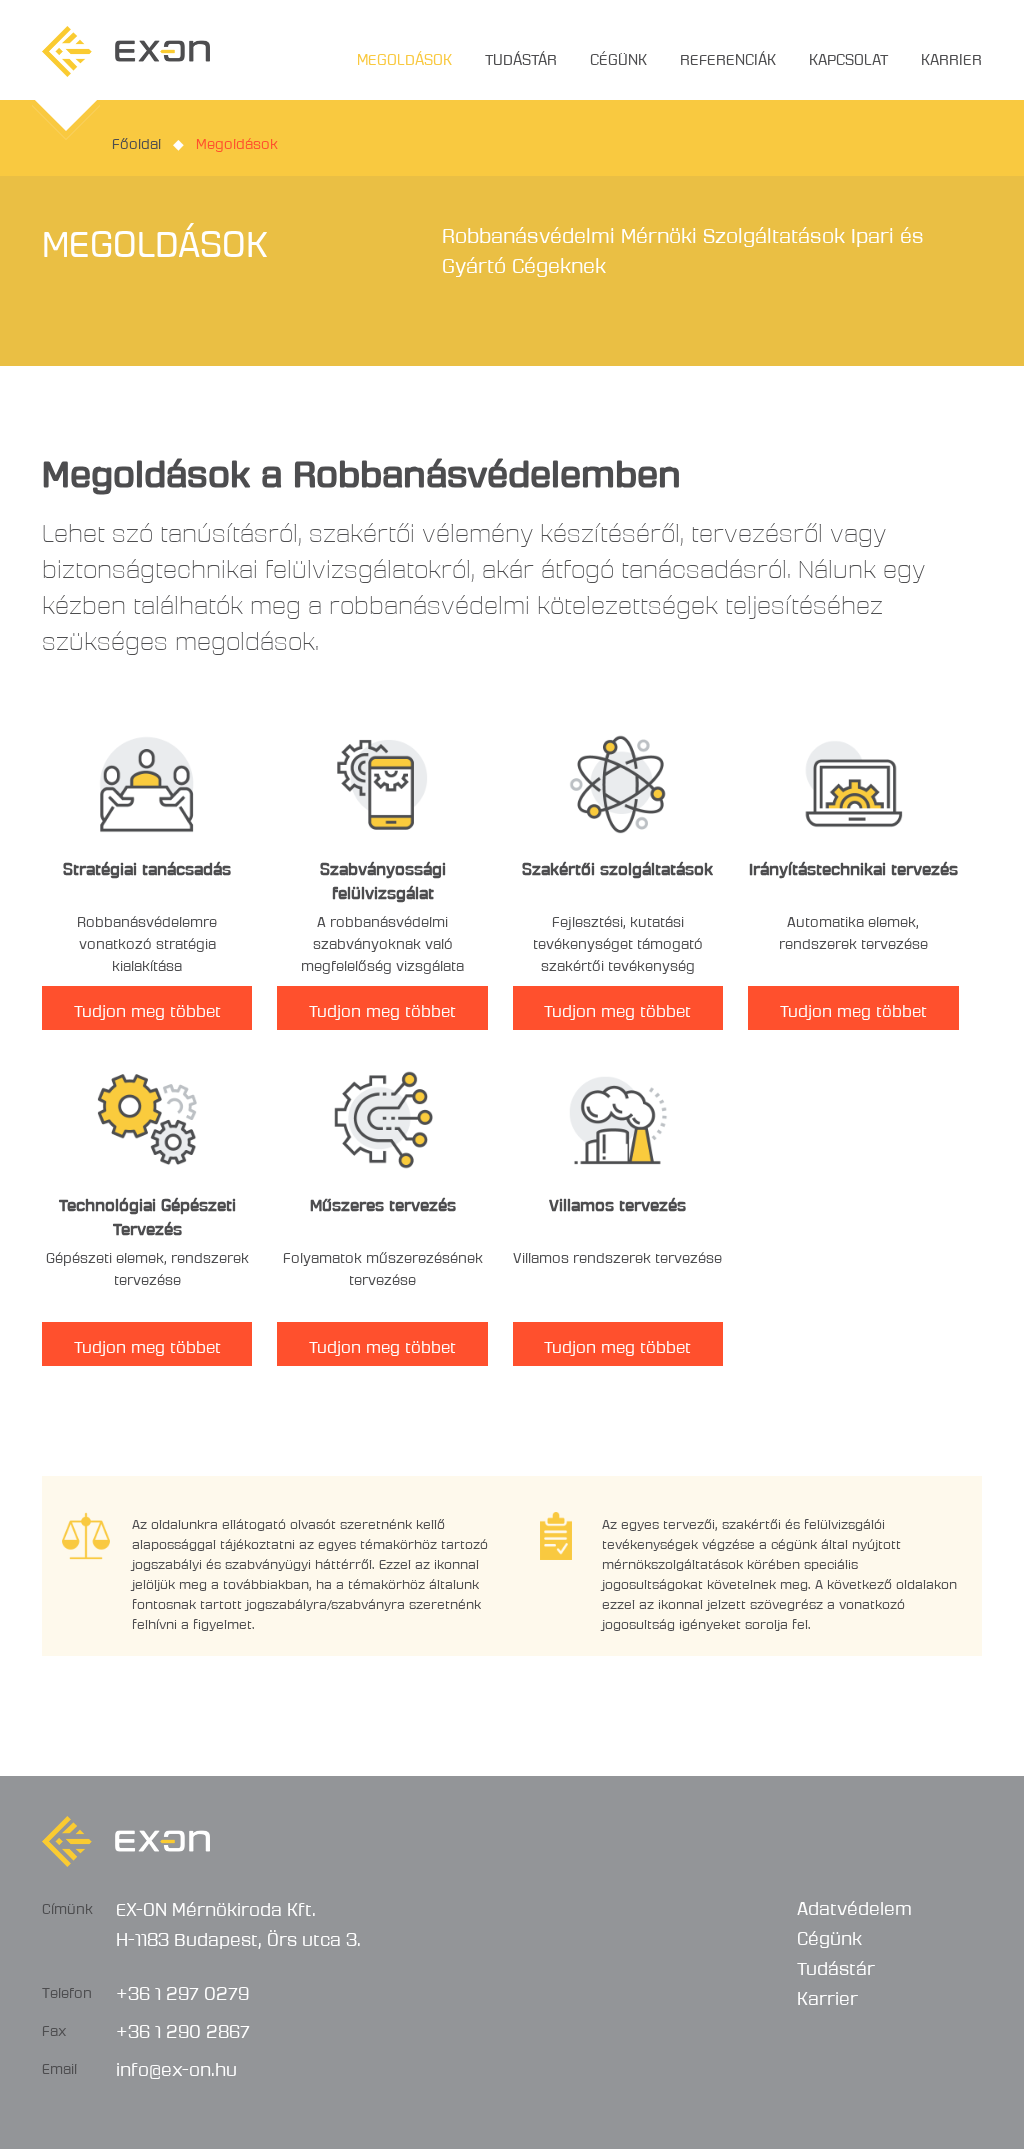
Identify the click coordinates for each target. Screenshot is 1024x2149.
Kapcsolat (848, 56)
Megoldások (404, 56)
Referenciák (728, 56)
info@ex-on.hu (176, 2066)
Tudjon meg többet (147, 1007)
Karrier (951, 56)
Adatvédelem (854, 1905)
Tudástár (521, 56)
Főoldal (136, 141)
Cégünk (618, 56)
